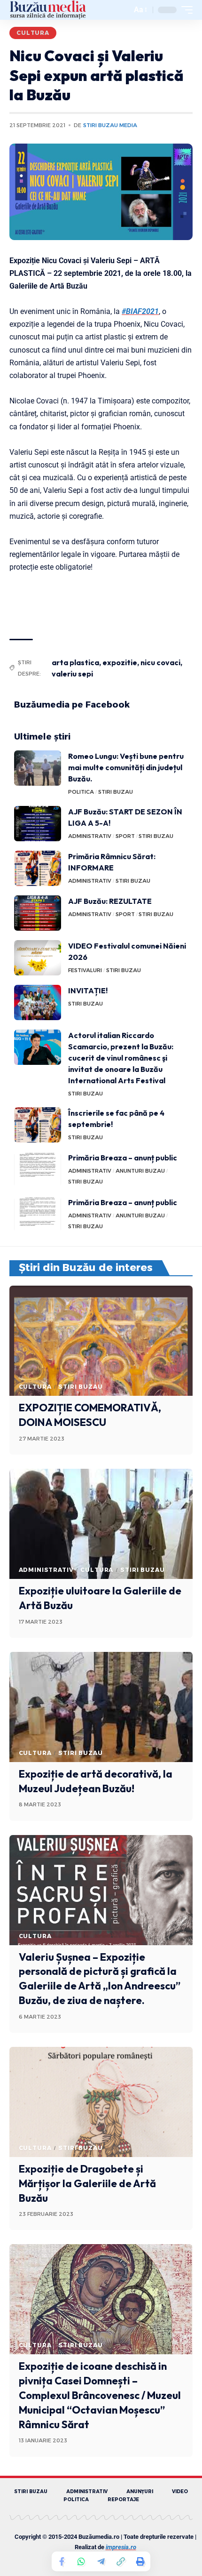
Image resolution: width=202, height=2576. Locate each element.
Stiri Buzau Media (110, 125)
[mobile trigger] (185, 10)
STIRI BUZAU (116, 792)
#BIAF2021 (140, 311)
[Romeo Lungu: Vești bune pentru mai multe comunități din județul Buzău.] (38, 768)
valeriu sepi (72, 674)
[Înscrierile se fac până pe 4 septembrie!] (38, 1125)
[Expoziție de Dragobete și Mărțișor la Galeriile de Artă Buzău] (101, 2102)
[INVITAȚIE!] (38, 1002)
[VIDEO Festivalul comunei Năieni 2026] (38, 958)
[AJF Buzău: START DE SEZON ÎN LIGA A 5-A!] (38, 824)
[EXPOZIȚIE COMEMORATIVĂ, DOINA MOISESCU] (101, 1341)
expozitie (120, 662)
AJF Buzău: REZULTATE (110, 901)
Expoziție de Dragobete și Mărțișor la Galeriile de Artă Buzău (87, 2183)
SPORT (125, 836)
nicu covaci (160, 662)
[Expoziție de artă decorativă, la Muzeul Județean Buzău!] (101, 1707)
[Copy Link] (121, 2561)
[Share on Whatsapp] (81, 2561)
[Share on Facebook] (62, 2561)
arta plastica (75, 662)
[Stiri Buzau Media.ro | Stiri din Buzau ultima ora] (48, 10)
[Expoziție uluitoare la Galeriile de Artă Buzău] (101, 1524)
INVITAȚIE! (88, 990)
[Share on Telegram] (101, 2561)
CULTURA (33, 33)
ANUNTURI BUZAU (140, 1171)
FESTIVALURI (85, 970)
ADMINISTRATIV (90, 836)
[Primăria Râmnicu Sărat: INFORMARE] (38, 868)
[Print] (140, 2561)
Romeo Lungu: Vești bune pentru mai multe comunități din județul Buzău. (126, 767)
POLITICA (81, 792)
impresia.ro (121, 2547)
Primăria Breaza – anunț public (123, 1158)
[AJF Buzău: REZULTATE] (38, 913)
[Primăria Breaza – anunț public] (38, 1170)
